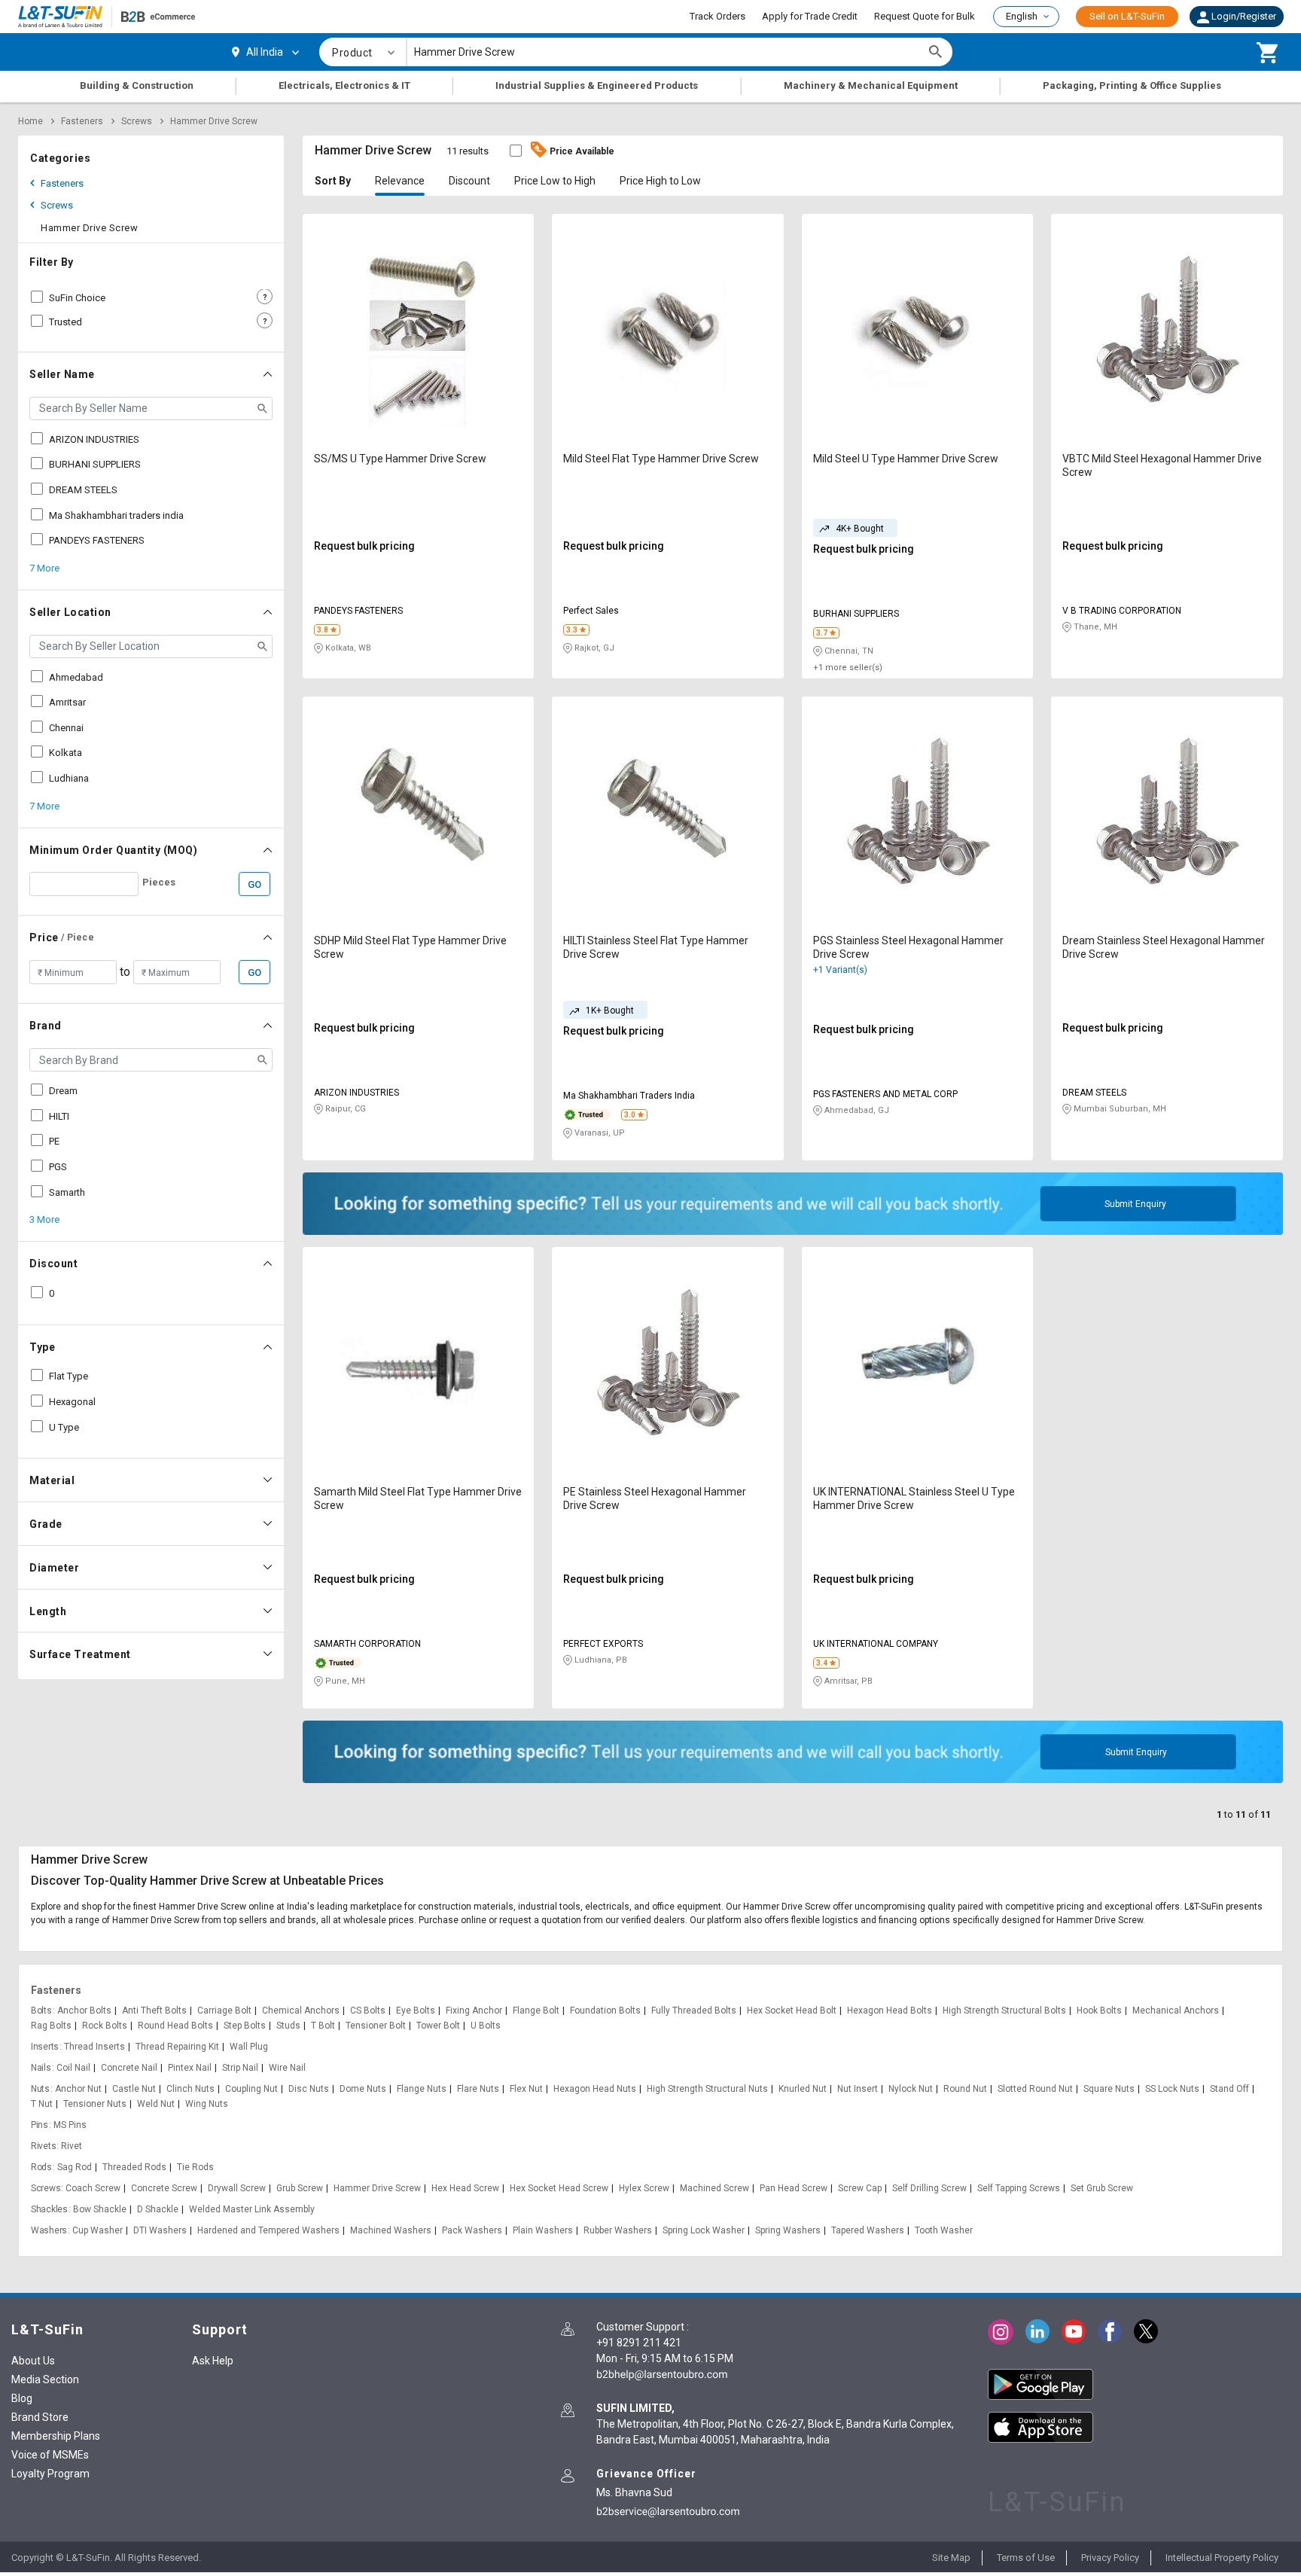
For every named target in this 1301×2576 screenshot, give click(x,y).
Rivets (43, 2146)
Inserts (45, 2047)
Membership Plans (56, 2436)
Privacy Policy (1110, 2558)
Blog (22, 2398)
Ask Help (213, 2361)
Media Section (45, 2379)
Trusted (66, 322)
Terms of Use (1026, 2558)
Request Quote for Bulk (925, 16)
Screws (137, 121)
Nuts (40, 2089)
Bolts (41, 2010)
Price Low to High (555, 181)
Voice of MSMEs (50, 2455)
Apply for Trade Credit (810, 16)
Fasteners (82, 121)
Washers (49, 2230)
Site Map (951, 2558)
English (1022, 16)
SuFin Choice (77, 298)
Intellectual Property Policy (1222, 2558)
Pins (40, 2125)
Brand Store (40, 2417)
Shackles (49, 2209)
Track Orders (718, 16)
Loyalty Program (50, 2474)
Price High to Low (660, 181)
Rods (41, 2167)
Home (30, 121)
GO (254, 884)
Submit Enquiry (1135, 1204)
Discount (469, 181)
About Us (33, 2361)
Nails (41, 2068)
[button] (1237, 17)
